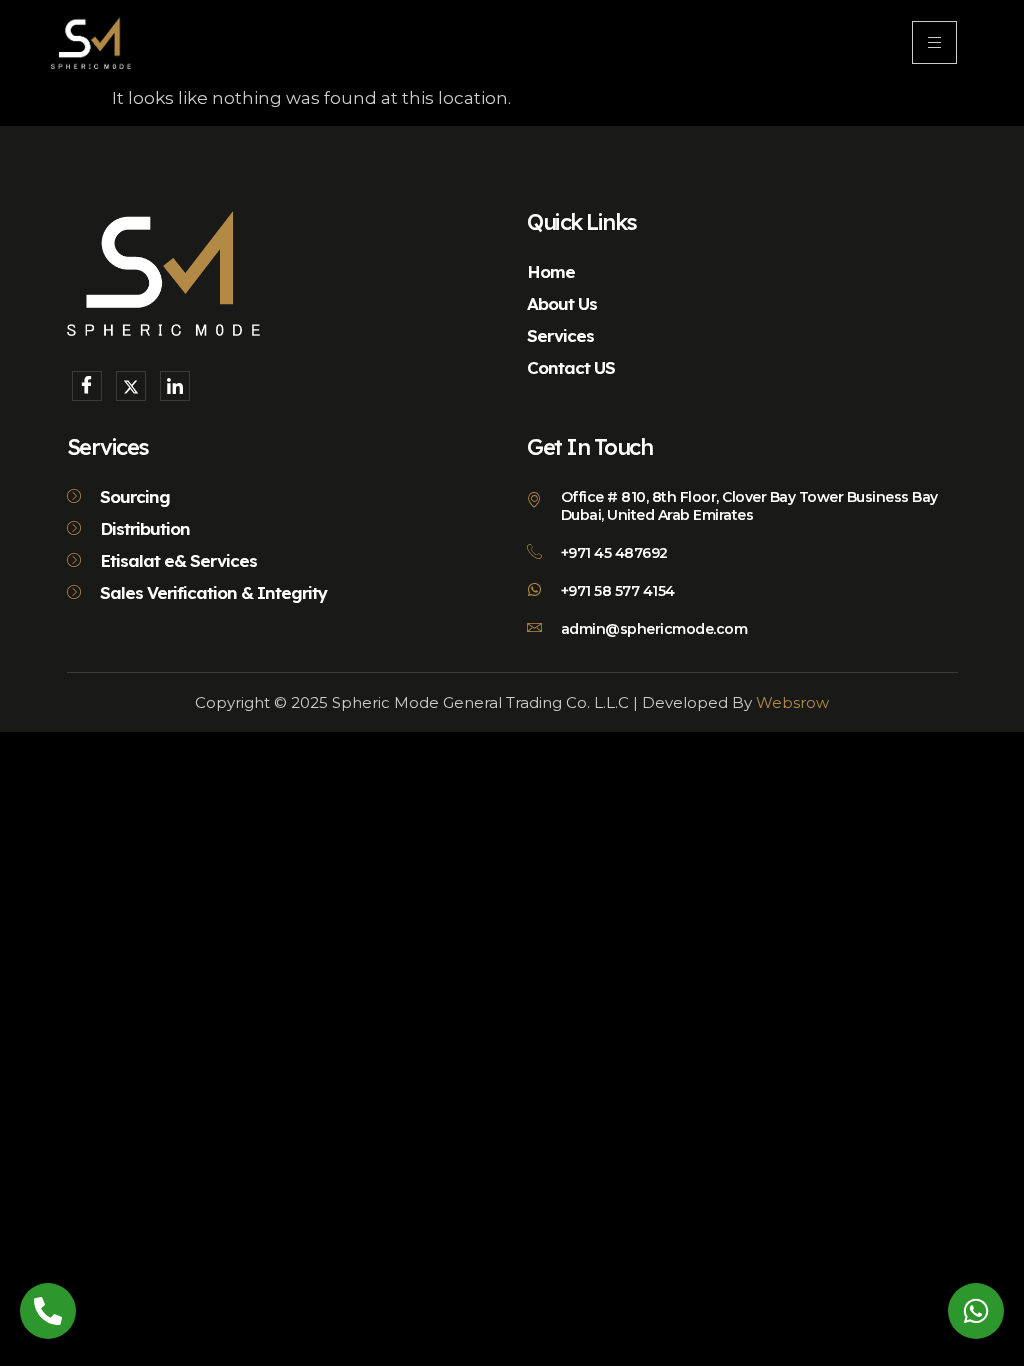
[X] (131, 386)
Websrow (792, 702)
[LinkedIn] (175, 386)
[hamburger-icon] (934, 42)
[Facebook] (87, 386)
